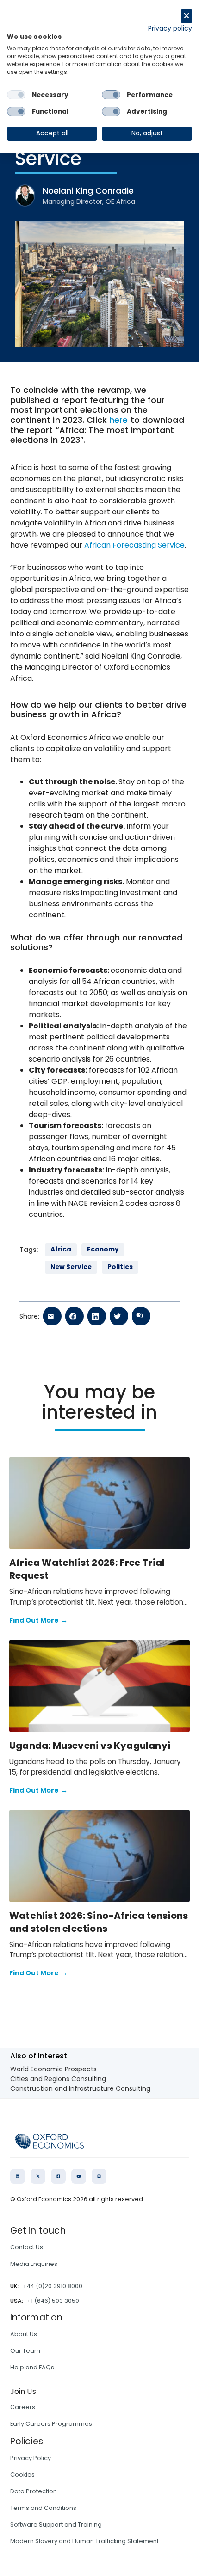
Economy (103, 1249)
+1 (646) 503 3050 (53, 2301)
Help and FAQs (32, 2367)
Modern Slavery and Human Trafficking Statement (84, 2541)
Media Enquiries (34, 2264)
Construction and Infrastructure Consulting (80, 2088)
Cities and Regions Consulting (58, 2079)
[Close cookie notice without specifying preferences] (187, 16)
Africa (61, 1249)
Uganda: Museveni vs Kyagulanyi (90, 1746)
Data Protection (34, 2491)
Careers (23, 2407)
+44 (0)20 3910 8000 (53, 2286)
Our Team (25, 2351)
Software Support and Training (56, 2524)
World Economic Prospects (53, 2069)
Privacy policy (170, 28)
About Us (24, 2334)
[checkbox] (16, 95)
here (118, 420)
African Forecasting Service (134, 545)
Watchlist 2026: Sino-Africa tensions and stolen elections (99, 1922)
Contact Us (27, 2247)
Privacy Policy (31, 2458)
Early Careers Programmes (51, 2424)
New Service (71, 1267)
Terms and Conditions (43, 2508)
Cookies (22, 2475)
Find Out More (38, 1620)
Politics (120, 1267)
